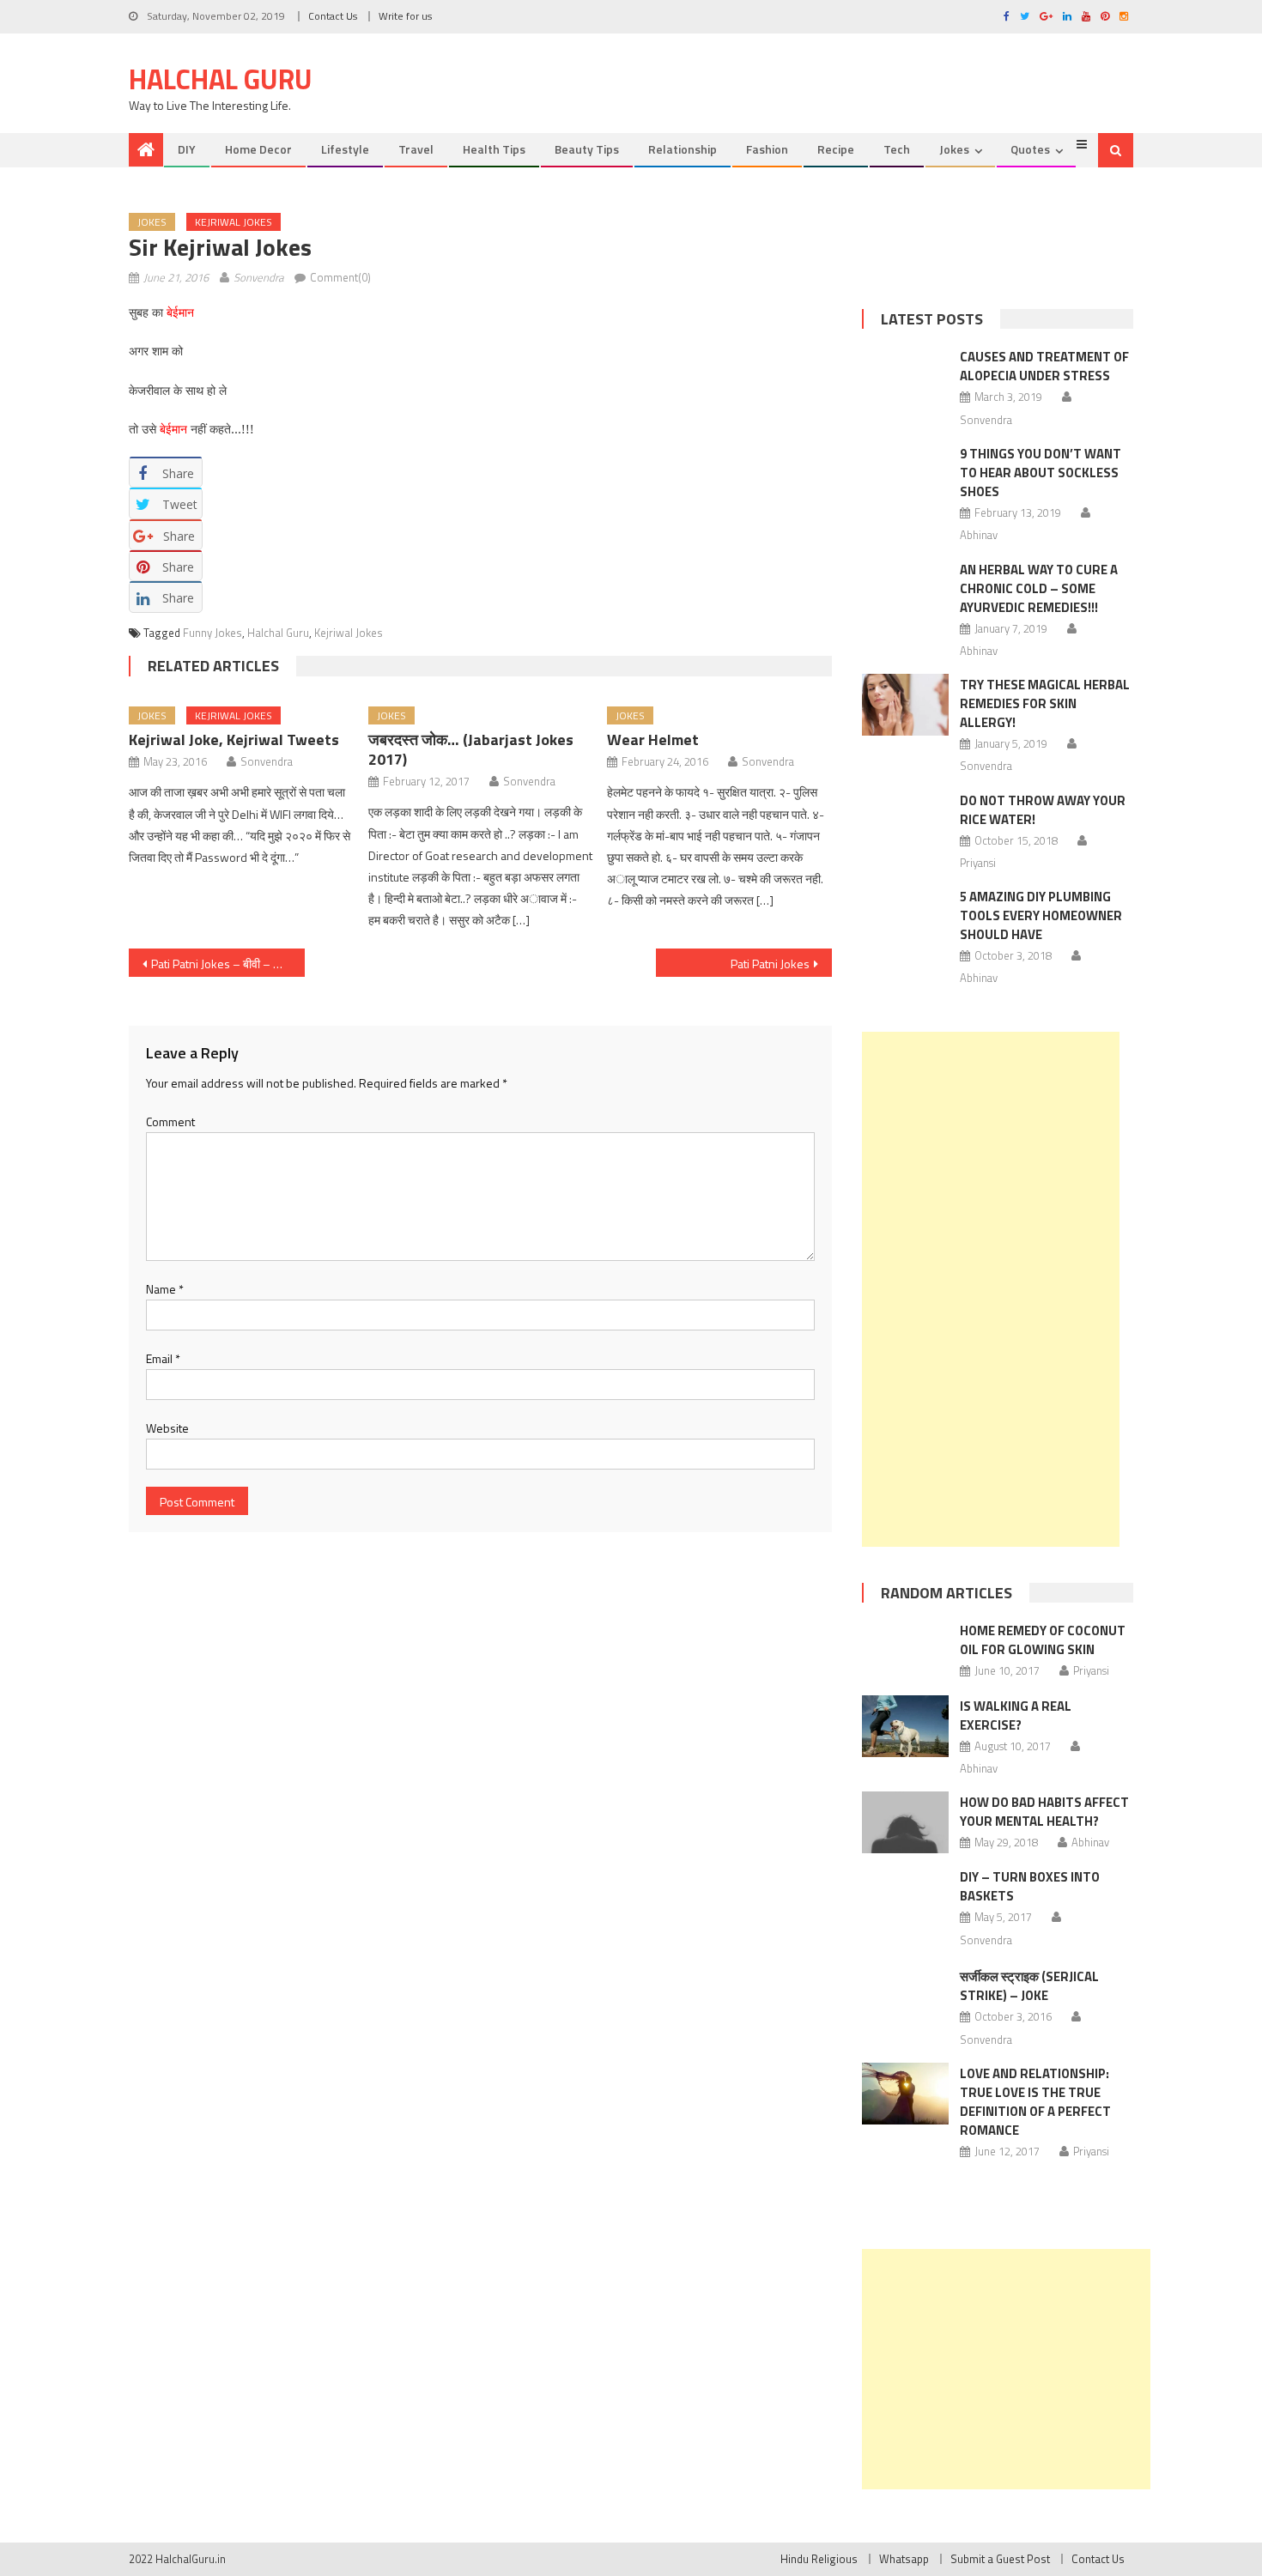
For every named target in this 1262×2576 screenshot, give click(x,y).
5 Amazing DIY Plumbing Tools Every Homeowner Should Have (1041, 915)
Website (167, 1428)
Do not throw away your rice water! (1043, 810)
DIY (187, 149)
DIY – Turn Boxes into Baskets (1030, 1886)
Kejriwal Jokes (234, 222)
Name (165, 1289)
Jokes (954, 149)
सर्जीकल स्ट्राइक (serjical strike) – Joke (1029, 1986)
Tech (897, 149)
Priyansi (978, 863)
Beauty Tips (587, 149)
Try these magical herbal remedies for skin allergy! (1045, 703)
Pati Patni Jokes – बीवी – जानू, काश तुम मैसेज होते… (228, 964)
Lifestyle (345, 149)
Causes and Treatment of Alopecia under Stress (1044, 366)
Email (163, 1358)
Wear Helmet (653, 739)
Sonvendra (258, 277)
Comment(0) (340, 277)
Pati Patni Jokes (770, 964)
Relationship (683, 149)
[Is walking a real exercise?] (905, 1726)
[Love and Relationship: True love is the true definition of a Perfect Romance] (905, 2094)
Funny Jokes (212, 633)
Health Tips (494, 149)
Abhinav (979, 535)
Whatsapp (904, 2559)
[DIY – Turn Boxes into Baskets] (905, 1909)
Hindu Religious (819, 2559)
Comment (170, 1121)
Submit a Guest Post (1000, 2559)
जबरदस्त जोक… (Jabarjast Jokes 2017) (471, 749)
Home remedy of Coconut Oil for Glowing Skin (1043, 1640)
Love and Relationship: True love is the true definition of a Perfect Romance (1035, 2102)
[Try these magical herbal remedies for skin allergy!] (905, 705)
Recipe (836, 149)
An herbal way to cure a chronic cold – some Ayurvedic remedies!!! (1039, 588)
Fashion (767, 149)
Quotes (1030, 149)
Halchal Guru (221, 79)
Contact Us (333, 16)
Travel (416, 149)
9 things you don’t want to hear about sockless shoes (1041, 473)
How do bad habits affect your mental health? (1044, 1812)
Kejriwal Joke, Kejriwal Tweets (234, 739)
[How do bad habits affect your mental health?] (905, 1822)
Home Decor (258, 149)
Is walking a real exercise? (1016, 1715)
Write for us (405, 16)
